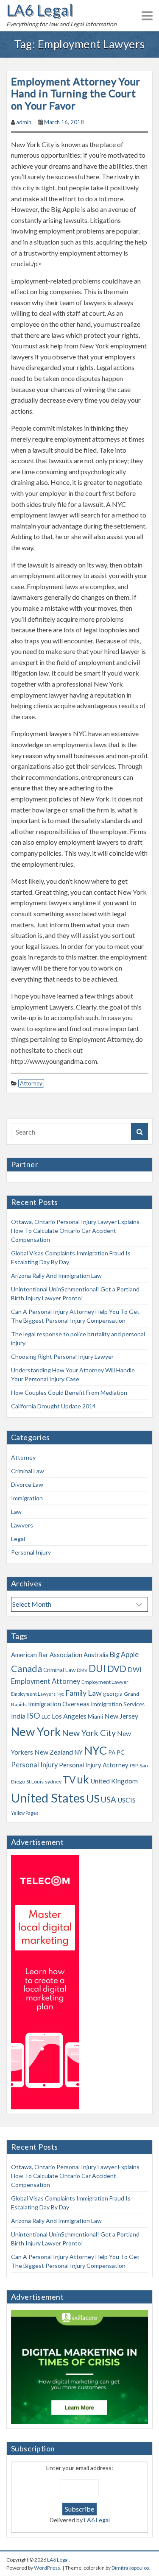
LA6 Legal (40, 10)
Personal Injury (31, 1552)
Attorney (31, 1083)
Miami (95, 1716)
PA (112, 1753)
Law (16, 1512)
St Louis (35, 1782)
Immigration (27, 1498)
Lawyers (22, 1525)
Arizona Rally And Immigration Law (56, 1275)
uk (83, 1779)
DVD (117, 1669)
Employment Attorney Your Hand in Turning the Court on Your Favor (76, 93)
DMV (82, 1670)
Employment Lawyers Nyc (38, 1694)
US (93, 1798)
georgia (113, 1694)
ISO (33, 1715)
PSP (134, 1765)
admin (24, 122)
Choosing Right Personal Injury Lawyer (62, 1356)
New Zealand (54, 1752)
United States (48, 1798)
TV (69, 1780)
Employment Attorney (46, 1681)
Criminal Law (28, 1471)
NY (78, 1752)
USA (109, 1800)
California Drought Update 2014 (53, 1406)
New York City (89, 1733)
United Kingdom (114, 1781)
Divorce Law (27, 1484)
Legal (18, 1539)
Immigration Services (118, 1704)
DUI (97, 1668)
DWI (135, 1669)
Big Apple (124, 1655)
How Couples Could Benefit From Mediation (69, 1392)
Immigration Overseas (59, 1704)
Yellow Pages (25, 1813)
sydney (53, 1782)
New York (36, 1732)
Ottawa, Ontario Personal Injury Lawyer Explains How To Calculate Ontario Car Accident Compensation (75, 1231)
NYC (95, 1750)
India (18, 1716)
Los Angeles (69, 1716)
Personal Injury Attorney (94, 1765)
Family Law (84, 1693)
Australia (96, 1655)
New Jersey (121, 1716)
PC (120, 1753)
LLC (46, 1717)
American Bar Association (47, 1655)
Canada (26, 1669)
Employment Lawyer (105, 1682)
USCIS (127, 1800)
